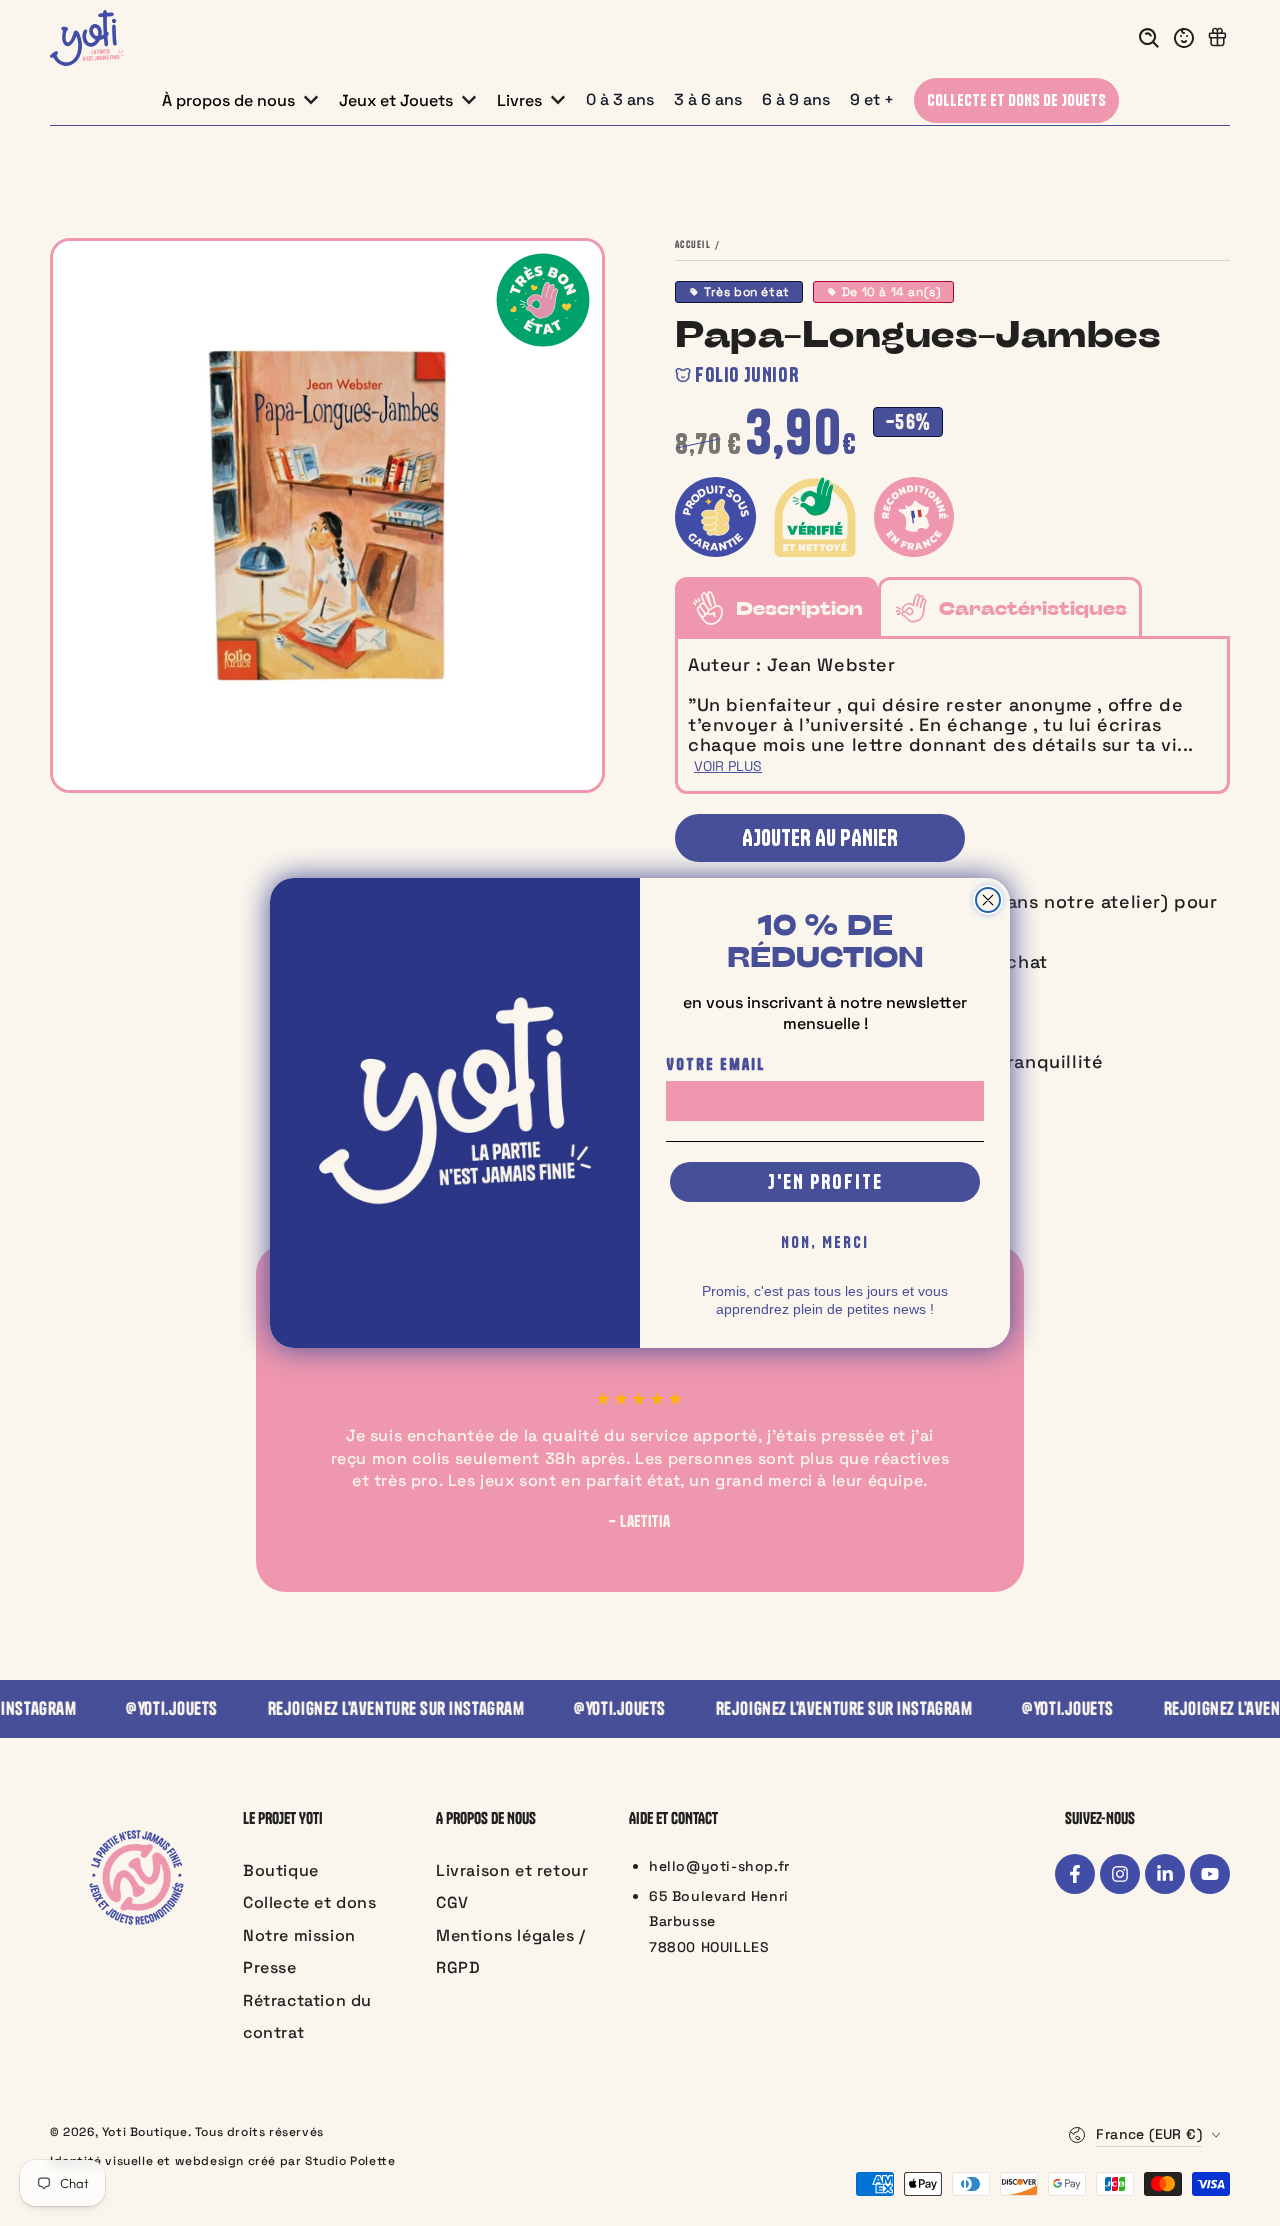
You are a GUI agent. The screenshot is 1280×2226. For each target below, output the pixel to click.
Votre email (716, 1064)
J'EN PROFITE (825, 1181)
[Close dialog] (988, 900)
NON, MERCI (825, 1242)
